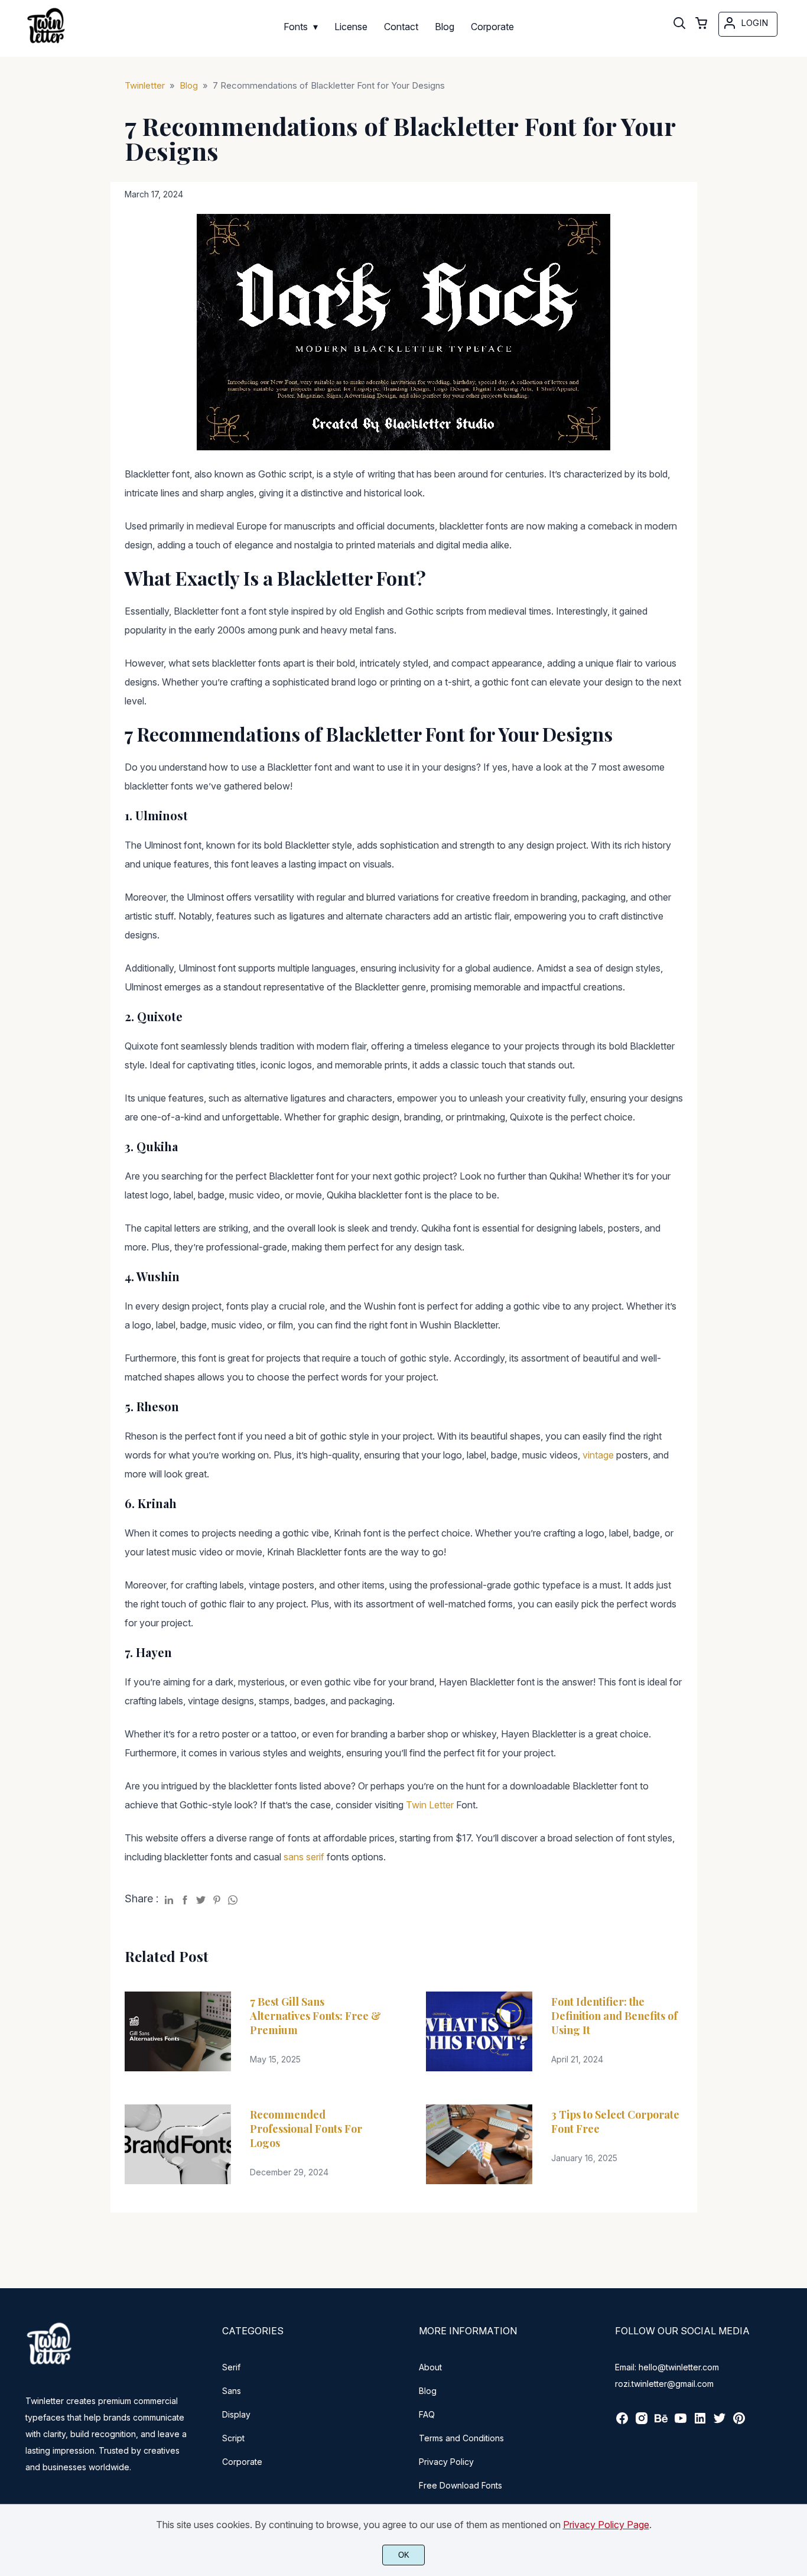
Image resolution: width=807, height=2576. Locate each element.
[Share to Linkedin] (169, 1898)
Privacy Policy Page (606, 2525)
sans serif (304, 1857)
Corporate (242, 2462)
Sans (232, 2391)
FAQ (427, 2414)
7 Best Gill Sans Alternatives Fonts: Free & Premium (315, 2016)
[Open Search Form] (679, 24)
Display (236, 2414)
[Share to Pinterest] (217, 1898)
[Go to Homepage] (46, 45)
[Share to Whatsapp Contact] (233, 1898)
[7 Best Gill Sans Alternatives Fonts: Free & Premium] (178, 2031)
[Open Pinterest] (739, 2422)
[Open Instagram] (642, 2422)
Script (233, 2438)
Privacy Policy (446, 2462)
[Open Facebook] (622, 2422)
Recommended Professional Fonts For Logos (306, 2129)
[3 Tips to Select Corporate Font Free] (479, 2144)
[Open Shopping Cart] (701, 24)
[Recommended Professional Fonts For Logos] (178, 2144)
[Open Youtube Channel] (681, 2422)
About (430, 2367)
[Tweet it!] (201, 1898)
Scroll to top (796, 2270)
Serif (231, 2367)
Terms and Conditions (461, 2438)
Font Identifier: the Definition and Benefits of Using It (614, 2016)
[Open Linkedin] (700, 2422)
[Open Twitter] (720, 2422)
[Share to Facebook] (185, 1898)
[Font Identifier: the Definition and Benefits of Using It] (479, 2031)
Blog (428, 2391)
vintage (598, 1455)
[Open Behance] (661, 2422)
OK (404, 2555)
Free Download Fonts (461, 2485)
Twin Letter (430, 1805)
